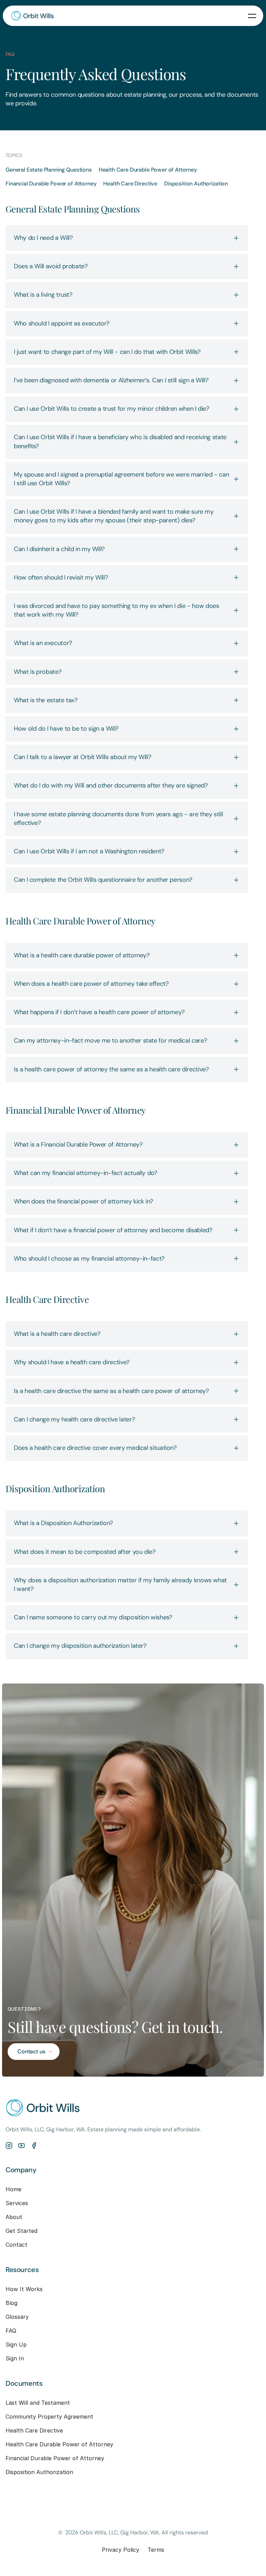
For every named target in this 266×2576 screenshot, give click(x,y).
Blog (11, 2303)
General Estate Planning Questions (49, 170)
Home (14, 2189)
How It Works (24, 2289)
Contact (16, 2245)
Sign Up (16, 2344)
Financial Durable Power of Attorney (51, 184)
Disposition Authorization (196, 184)
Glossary (17, 2317)
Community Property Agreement (49, 2417)
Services (17, 2203)
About (14, 2217)
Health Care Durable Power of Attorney (148, 170)
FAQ (11, 2331)
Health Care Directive (130, 184)
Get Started (21, 2231)
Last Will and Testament (38, 2403)
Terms (156, 2550)
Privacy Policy (121, 2550)
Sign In (15, 2358)
